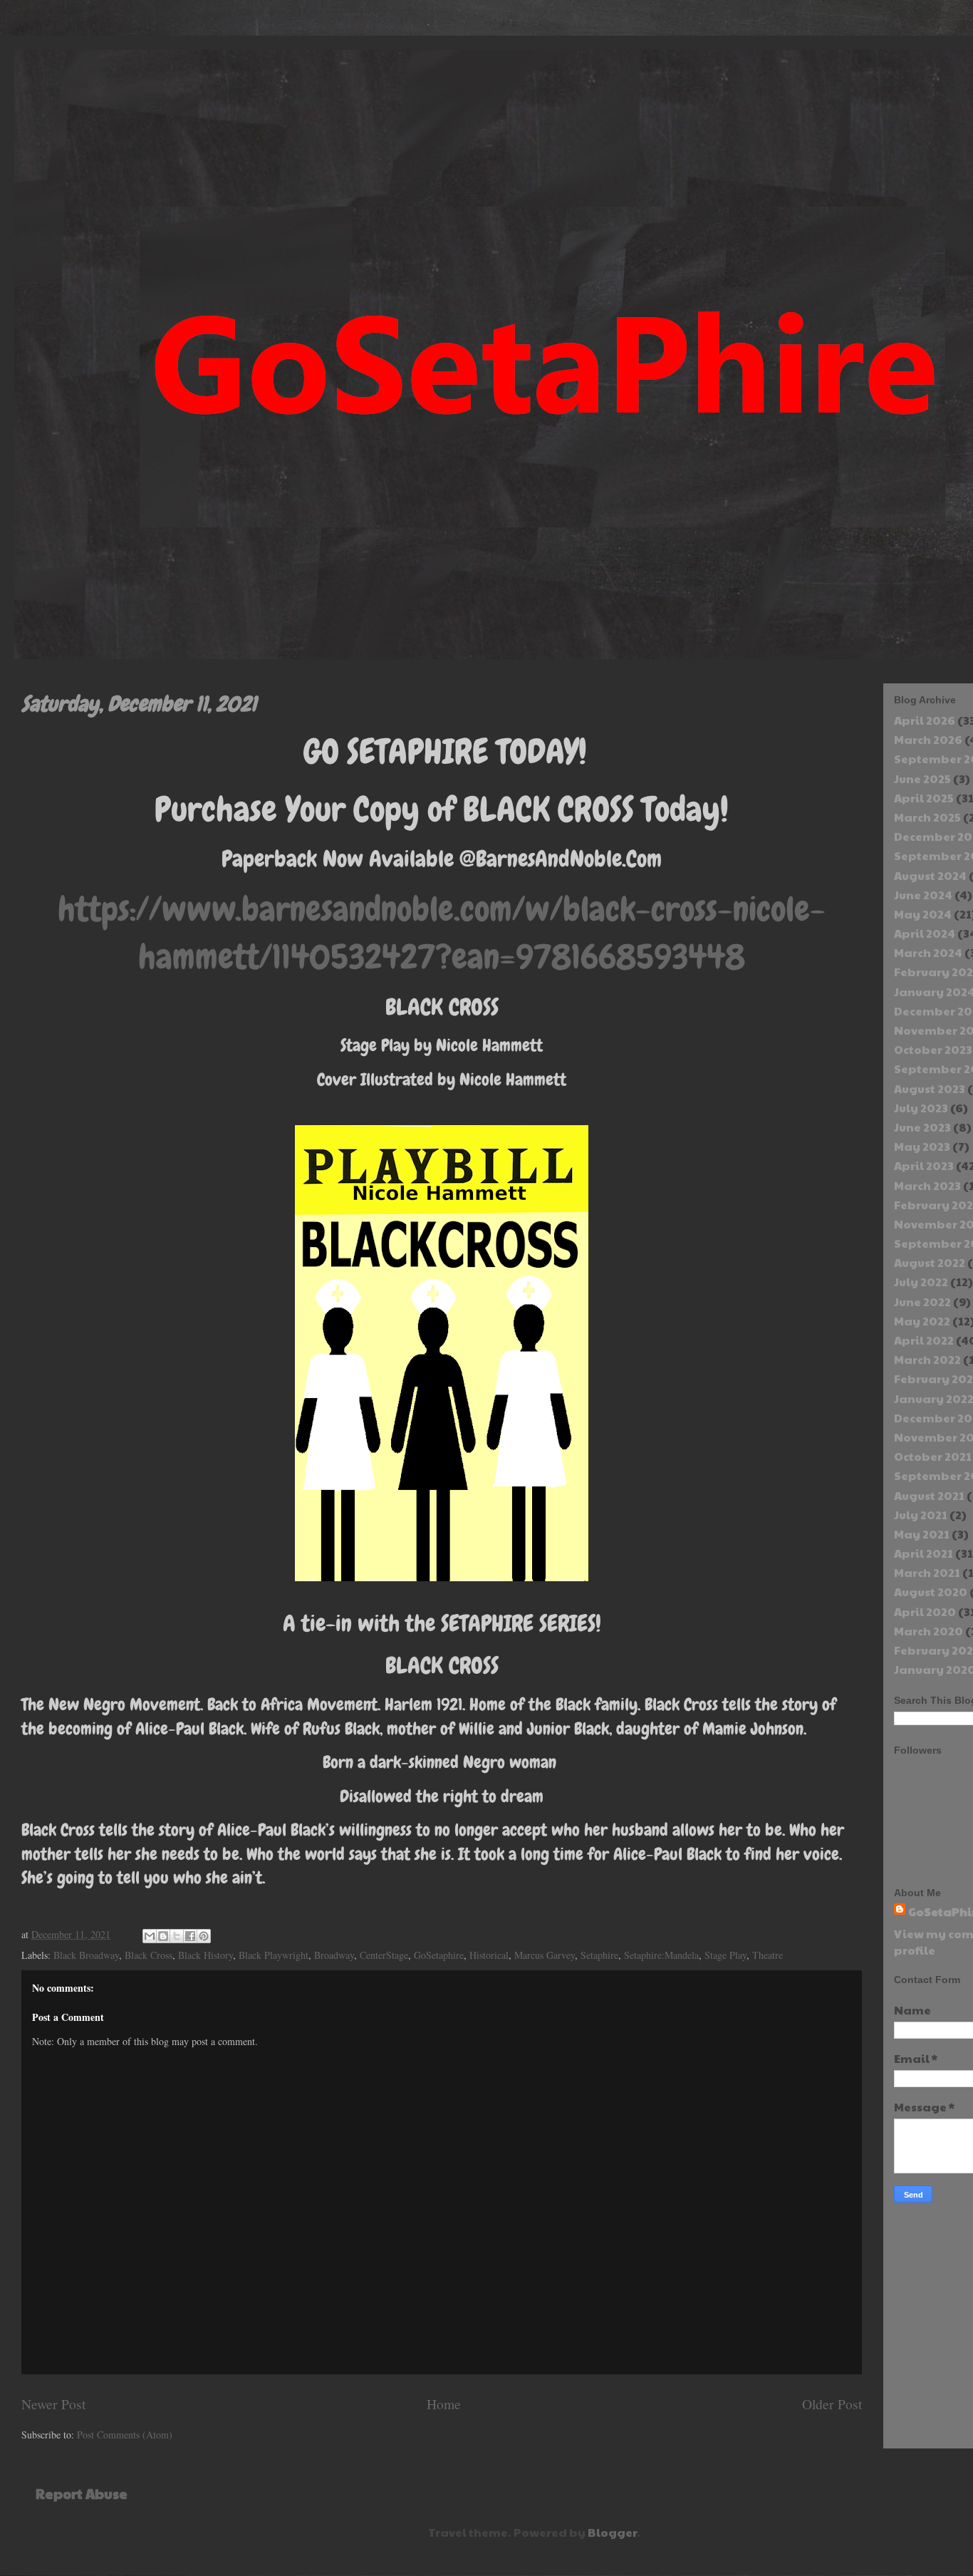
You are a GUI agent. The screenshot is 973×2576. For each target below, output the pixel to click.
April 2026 (925, 720)
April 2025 (924, 798)
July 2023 (921, 1108)
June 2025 (922, 779)
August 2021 (929, 1495)
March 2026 (928, 739)
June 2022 (922, 1302)
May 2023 (922, 1146)
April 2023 (924, 1165)
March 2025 (927, 817)
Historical (489, 1955)
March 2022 (927, 1359)
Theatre (768, 1955)
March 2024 (928, 952)
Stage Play (725, 1955)
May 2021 (922, 1534)
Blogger (612, 2532)
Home (444, 2404)
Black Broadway (86, 1955)
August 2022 (930, 1262)
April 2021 (923, 1553)
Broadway (334, 1955)
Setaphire (599, 1955)
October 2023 (933, 1049)
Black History (205, 1955)
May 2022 (922, 1321)
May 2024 (923, 914)
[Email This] (150, 1936)
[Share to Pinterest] (204, 1936)
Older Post (832, 2404)
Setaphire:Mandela (661, 1955)
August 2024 (930, 875)
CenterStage (384, 1955)
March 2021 (927, 1572)
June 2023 (922, 1127)
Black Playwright (274, 1955)
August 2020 (931, 1592)
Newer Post (53, 2404)
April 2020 (925, 1612)
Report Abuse (82, 2493)
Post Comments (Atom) (125, 2435)
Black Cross (149, 1955)
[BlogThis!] (163, 1936)
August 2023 (930, 1088)
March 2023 (927, 1185)
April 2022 (924, 1340)
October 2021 (933, 1456)
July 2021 (921, 1515)
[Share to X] (177, 1936)
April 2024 (925, 933)
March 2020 (928, 1631)
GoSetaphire (439, 1955)
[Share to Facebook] (190, 1936)
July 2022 (921, 1282)
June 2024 (923, 895)
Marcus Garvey (545, 1955)
